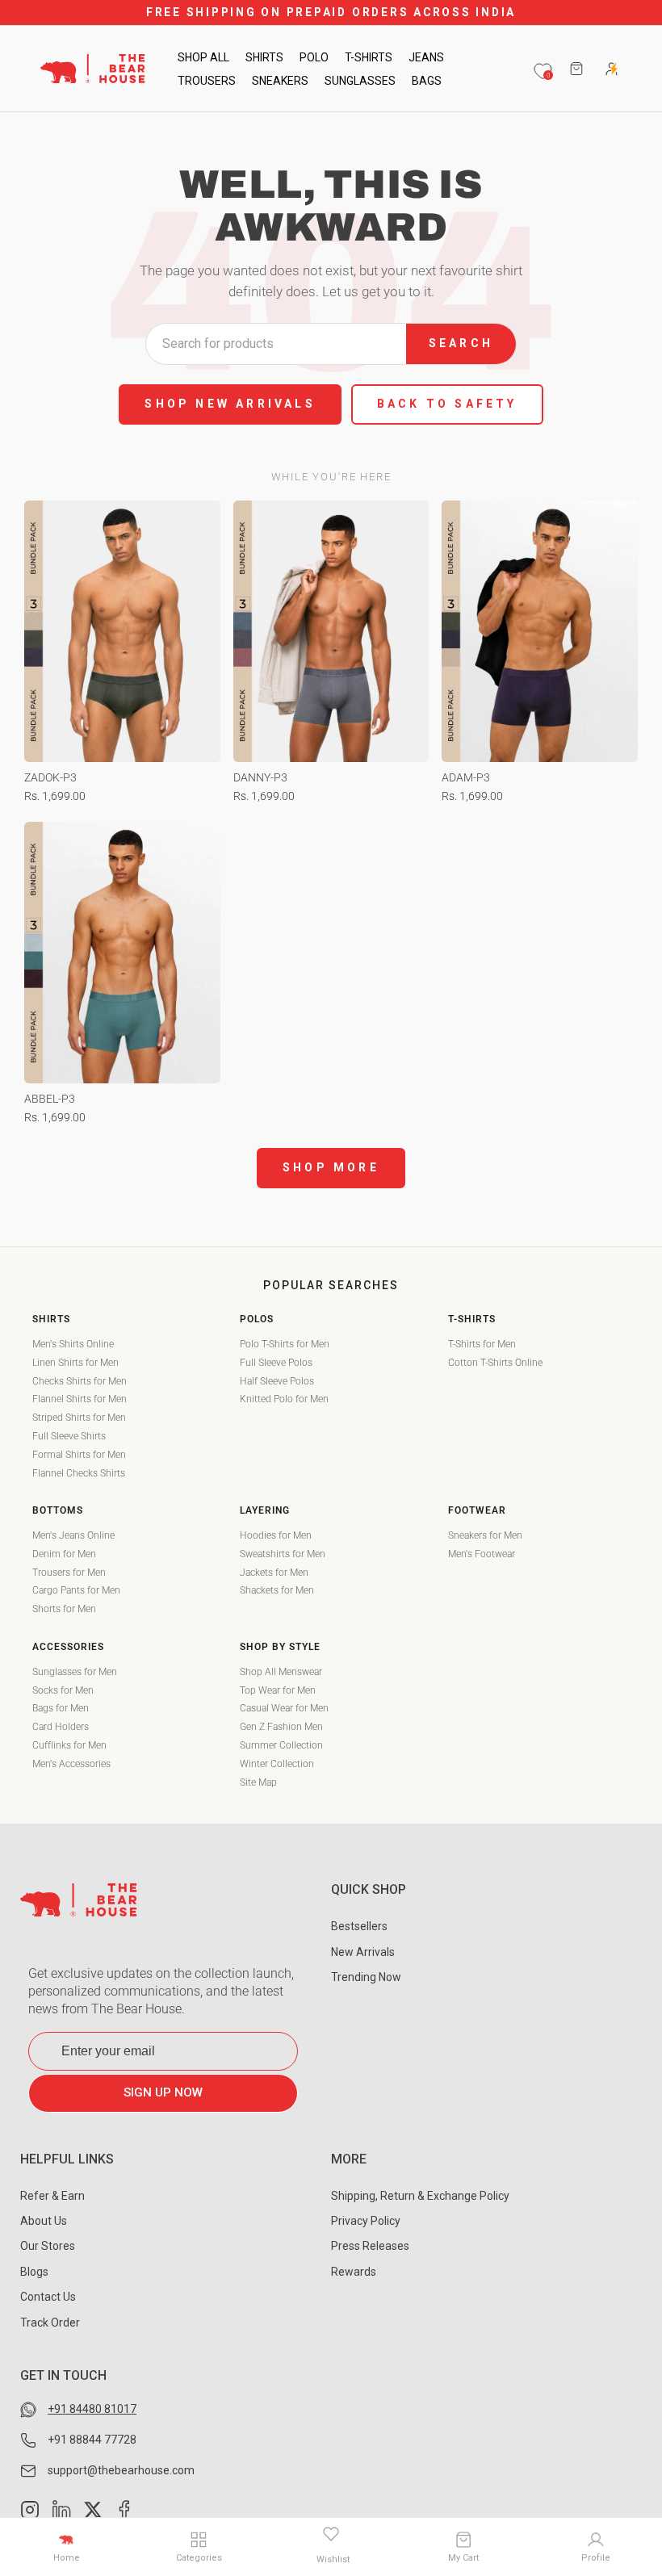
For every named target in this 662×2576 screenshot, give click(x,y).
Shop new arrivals (230, 404)
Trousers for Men (69, 1573)
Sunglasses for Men (75, 1672)
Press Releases (370, 2246)
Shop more (331, 1167)
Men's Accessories (71, 1764)
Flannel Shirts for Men (80, 1399)
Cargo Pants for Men (76, 1590)
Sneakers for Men (485, 1535)
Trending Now (366, 1977)
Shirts (264, 57)
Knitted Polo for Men (284, 1399)
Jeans (426, 57)
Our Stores (48, 2246)
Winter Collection (277, 1764)
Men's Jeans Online (73, 1535)
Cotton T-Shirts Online (495, 1363)
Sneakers (280, 81)
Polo (314, 57)
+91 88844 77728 (92, 2440)
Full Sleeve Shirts (69, 1436)
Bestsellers (359, 1926)
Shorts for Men (64, 1609)
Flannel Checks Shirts (79, 1473)
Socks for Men (63, 1690)
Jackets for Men (274, 1573)
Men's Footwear (482, 1554)
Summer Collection (281, 1745)
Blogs (34, 2272)
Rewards (354, 2272)
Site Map (258, 1782)
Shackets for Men (277, 1590)
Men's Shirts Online (73, 1344)
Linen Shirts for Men (75, 1363)
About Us (44, 2221)
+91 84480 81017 (92, 2409)
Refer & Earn (52, 2196)
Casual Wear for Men (284, 1708)
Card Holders (61, 1727)
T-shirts (369, 57)
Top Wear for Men (278, 1690)
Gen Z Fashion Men (281, 1727)
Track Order (50, 2323)
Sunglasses (360, 81)
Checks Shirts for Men (80, 1381)
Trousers (207, 81)
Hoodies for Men (276, 1535)
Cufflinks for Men (69, 1745)
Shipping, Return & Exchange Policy (420, 2196)
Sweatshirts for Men (283, 1554)
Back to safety (447, 404)
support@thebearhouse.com (121, 2470)
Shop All (203, 57)
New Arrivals (363, 1952)
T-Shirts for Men (482, 1344)
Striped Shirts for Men (79, 1418)
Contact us (48, 2297)
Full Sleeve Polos (276, 1363)
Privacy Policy (366, 2221)
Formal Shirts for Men (79, 1455)
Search (461, 343)
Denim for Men (64, 1554)
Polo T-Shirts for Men (285, 1344)
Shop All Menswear (281, 1672)
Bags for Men (61, 1708)
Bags (427, 81)
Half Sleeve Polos (277, 1381)
